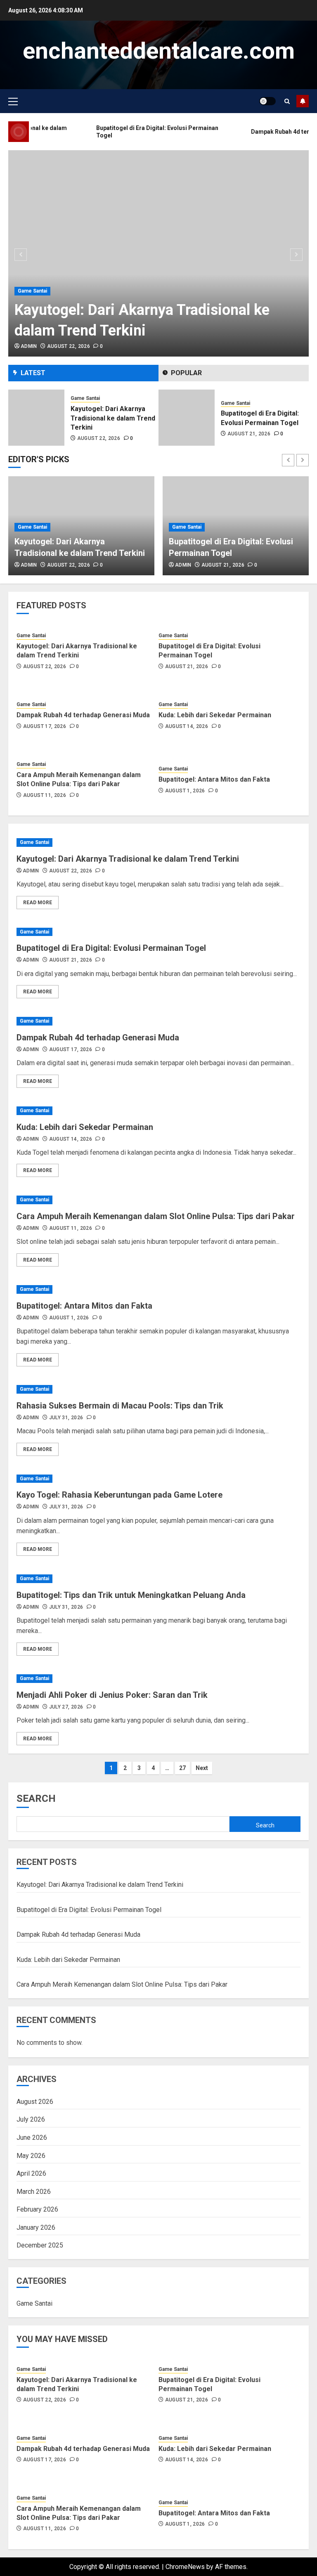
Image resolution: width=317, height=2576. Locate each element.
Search (36, 1798)
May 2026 (31, 2156)
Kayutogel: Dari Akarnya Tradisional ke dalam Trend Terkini (77, 651)
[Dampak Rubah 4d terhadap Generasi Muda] (187, 418)
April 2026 (31, 2173)
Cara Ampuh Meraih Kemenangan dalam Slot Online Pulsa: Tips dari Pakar (79, 779)
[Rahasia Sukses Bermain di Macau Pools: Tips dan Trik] (158, 1389)
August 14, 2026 (187, 726)
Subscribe (303, 101)
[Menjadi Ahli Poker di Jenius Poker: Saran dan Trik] (158, 1679)
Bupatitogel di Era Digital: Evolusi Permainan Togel (209, 651)
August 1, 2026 (185, 791)
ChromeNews (185, 2567)
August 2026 (35, 2102)
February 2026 (37, 2209)
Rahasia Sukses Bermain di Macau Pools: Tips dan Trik (120, 1406)
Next (202, 1768)
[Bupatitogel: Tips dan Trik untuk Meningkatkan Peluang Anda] (158, 1579)
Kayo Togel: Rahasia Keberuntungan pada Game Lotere (119, 1495)
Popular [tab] (186, 373)
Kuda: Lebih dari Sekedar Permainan (215, 715)
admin (29, 346)
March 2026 (34, 2192)
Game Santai (32, 291)
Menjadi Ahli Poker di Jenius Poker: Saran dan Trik (112, 1695)
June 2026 (32, 2138)
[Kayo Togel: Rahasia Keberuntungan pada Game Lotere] (158, 1479)
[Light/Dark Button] (267, 101)
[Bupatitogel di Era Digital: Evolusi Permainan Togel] (36, 418)
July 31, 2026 (66, 1418)
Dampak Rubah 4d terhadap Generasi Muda (83, 715)
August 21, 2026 (99, 434)
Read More (38, 903)
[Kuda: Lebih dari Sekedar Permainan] (158, 1111)
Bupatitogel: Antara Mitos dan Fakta (214, 779)
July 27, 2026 (66, 1707)
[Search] (287, 101)
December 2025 (40, 2245)
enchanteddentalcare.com (159, 51)
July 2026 (31, 2119)
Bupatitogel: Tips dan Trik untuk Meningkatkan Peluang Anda (131, 1595)
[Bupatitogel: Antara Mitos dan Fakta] (158, 1289)
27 (182, 1768)
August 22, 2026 (69, 346)
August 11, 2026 (45, 795)
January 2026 (36, 2227)
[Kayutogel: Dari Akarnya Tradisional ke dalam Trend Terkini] (158, 253)
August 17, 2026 (249, 434)
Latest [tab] (33, 373)
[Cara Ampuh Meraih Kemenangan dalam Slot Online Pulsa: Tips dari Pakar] (158, 1200)
